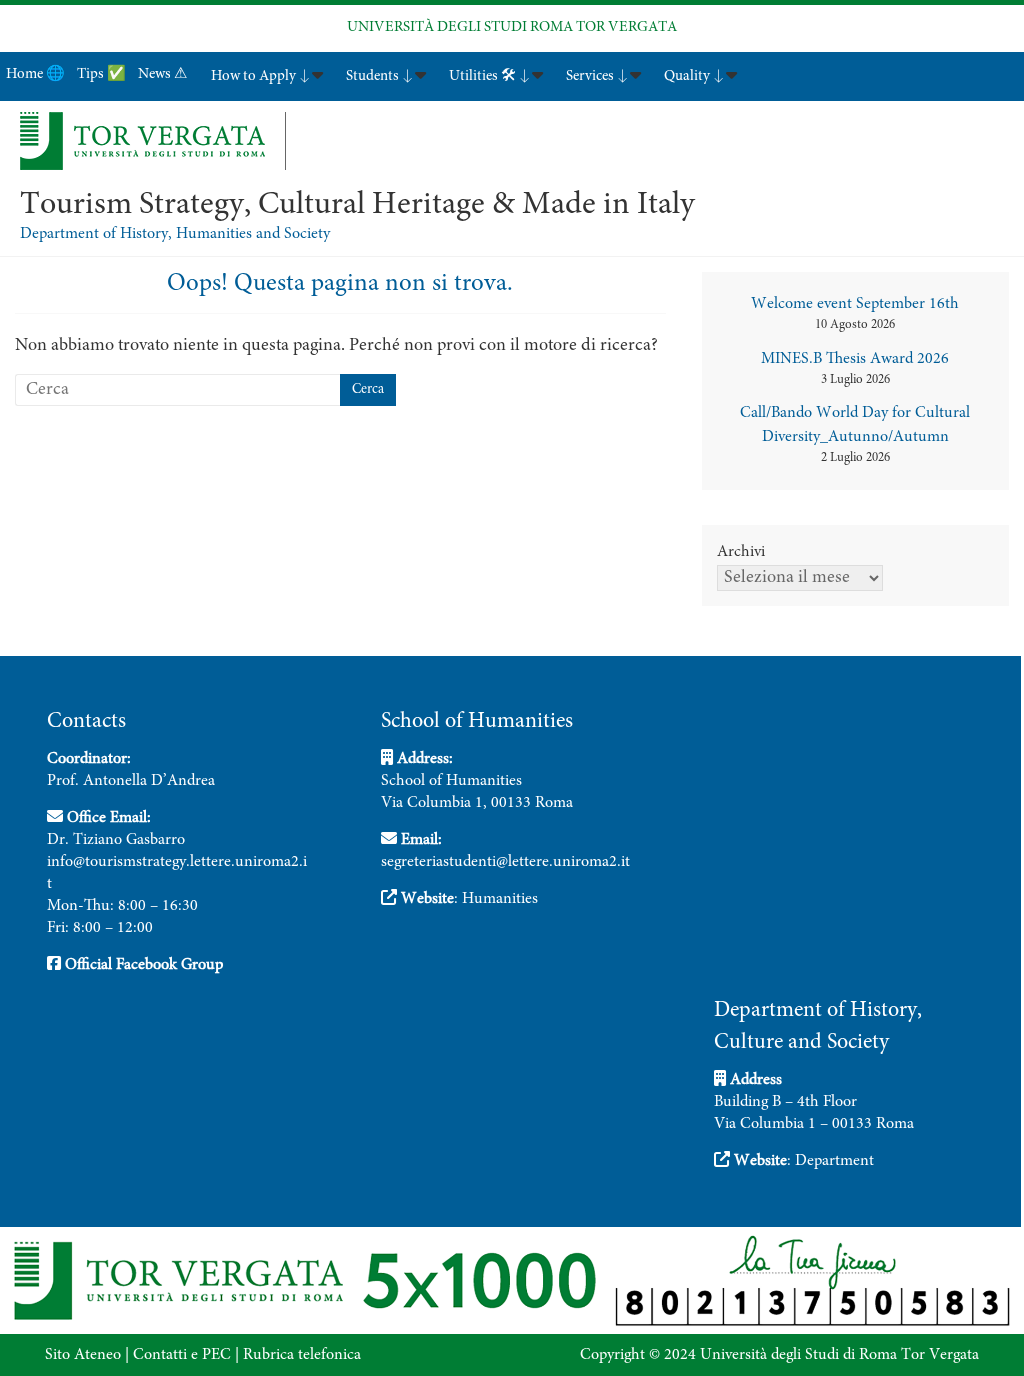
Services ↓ (597, 76)
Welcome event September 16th (855, 304)
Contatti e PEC (182, 1355)
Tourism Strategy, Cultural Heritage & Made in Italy (357, 206)
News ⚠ (162, 74)
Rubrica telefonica (302, 1355)
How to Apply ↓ (260, 76)
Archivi (741, 552)
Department (834, 1161)
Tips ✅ (101, 74)
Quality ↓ (694, 76)
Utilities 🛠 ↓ (489, 76)
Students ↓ (379, 76)
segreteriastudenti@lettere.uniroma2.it (505, 862)
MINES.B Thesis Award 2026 (855, 359)
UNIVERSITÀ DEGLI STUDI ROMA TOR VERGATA (512, 27)
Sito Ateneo (83, 1355)
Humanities (500, 899)
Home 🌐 (35, 74)
